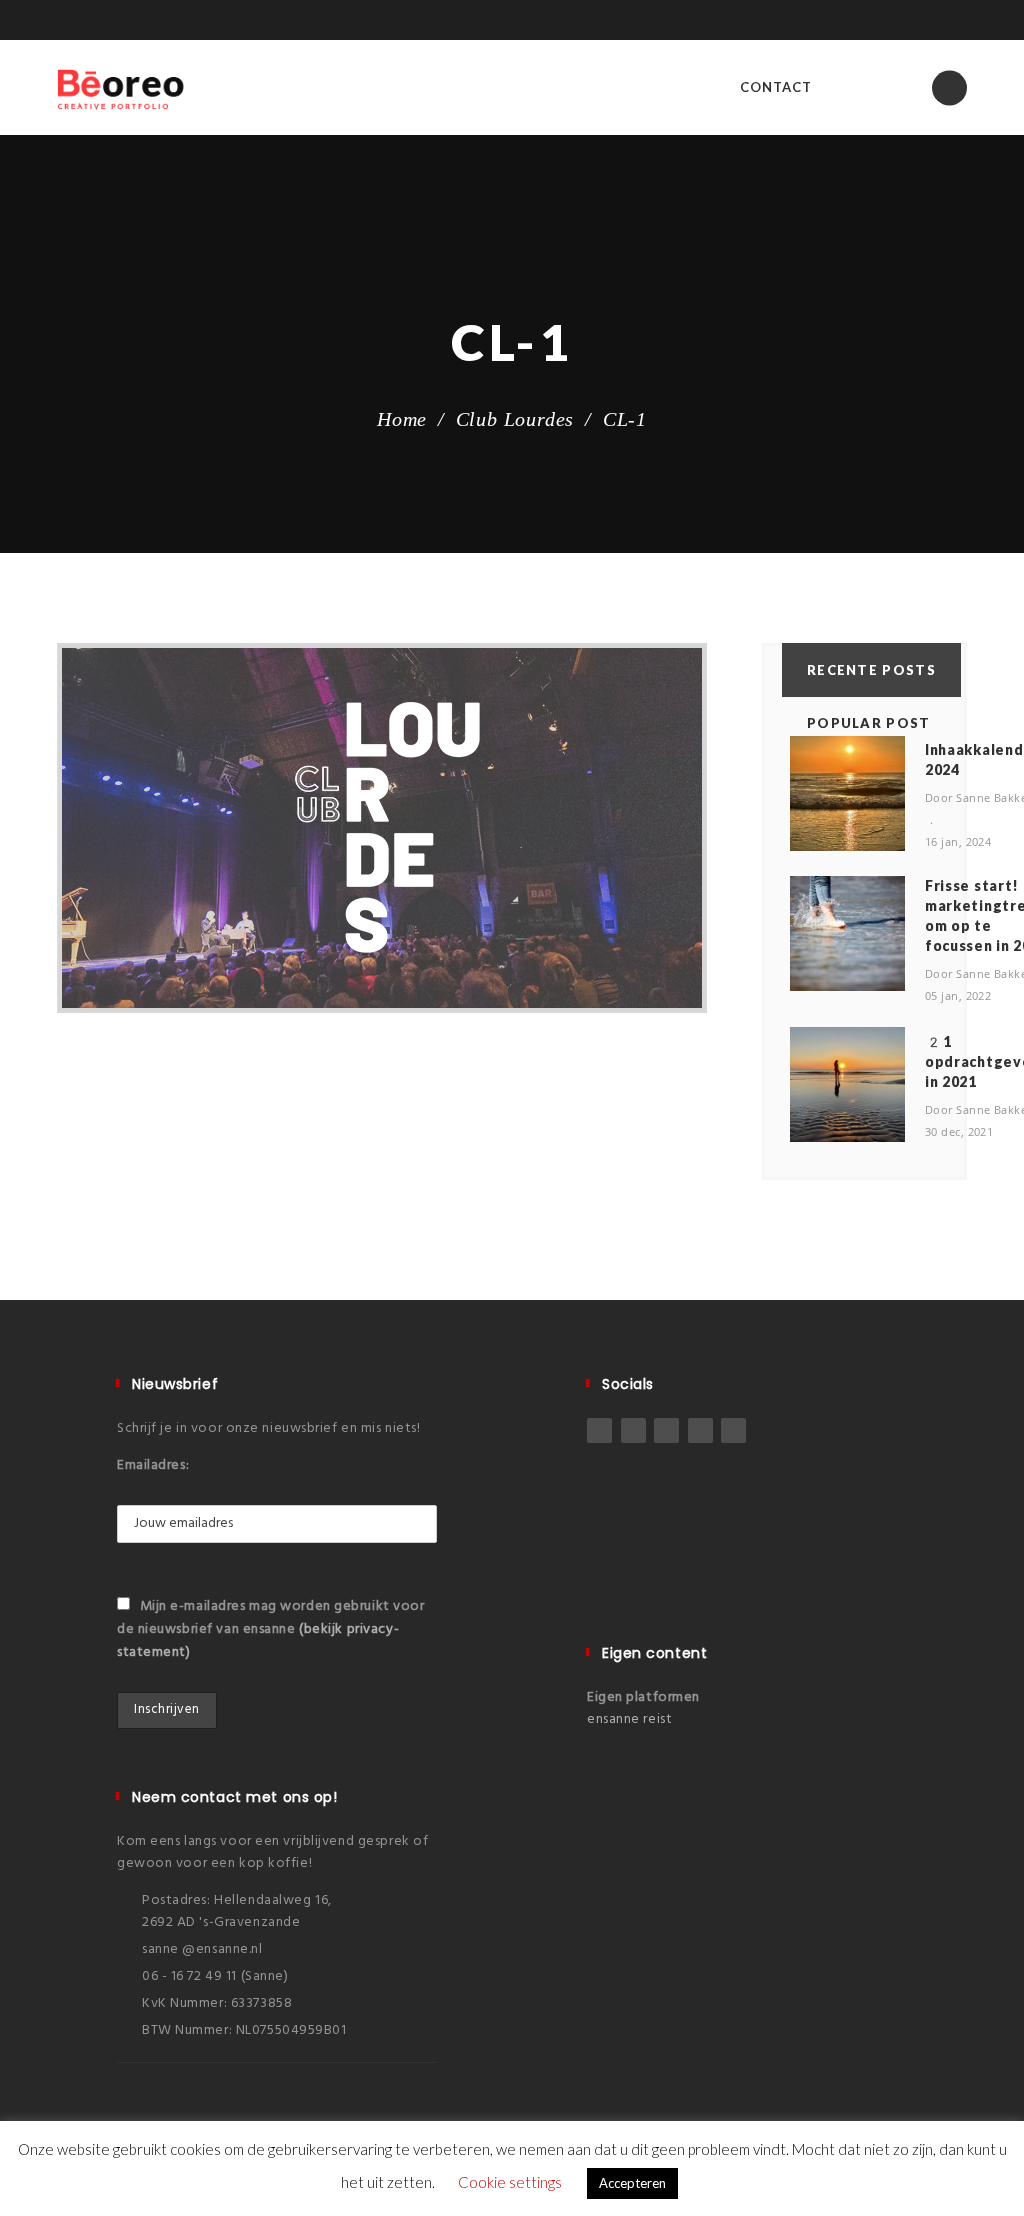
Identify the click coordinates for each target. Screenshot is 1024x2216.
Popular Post (869, 723)
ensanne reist (629, 1719)
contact (776, 87)
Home (402, 419)
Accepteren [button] (632, 2183)
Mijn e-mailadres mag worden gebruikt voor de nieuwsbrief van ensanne (271, 1629)
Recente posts (871, 670)
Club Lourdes (515, 419)
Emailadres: (153, 1465)
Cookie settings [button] (510, 2182)
